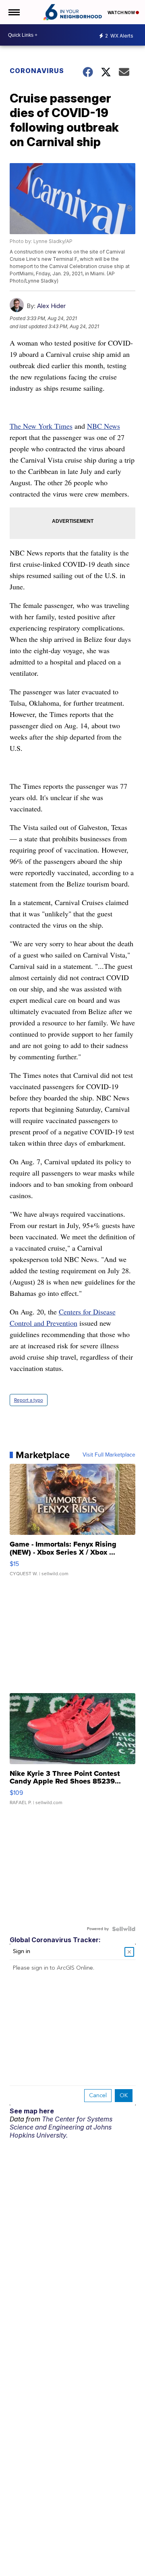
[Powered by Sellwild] (124, 1929)
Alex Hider (51, 306)
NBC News (104, 426)
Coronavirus (37, 71)
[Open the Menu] (13, 12)
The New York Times (41, 426)
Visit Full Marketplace (109, 1455)
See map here (32, 2111)
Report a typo (29, 1400)
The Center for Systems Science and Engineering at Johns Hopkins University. (61, 2127)
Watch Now (122, 13)
